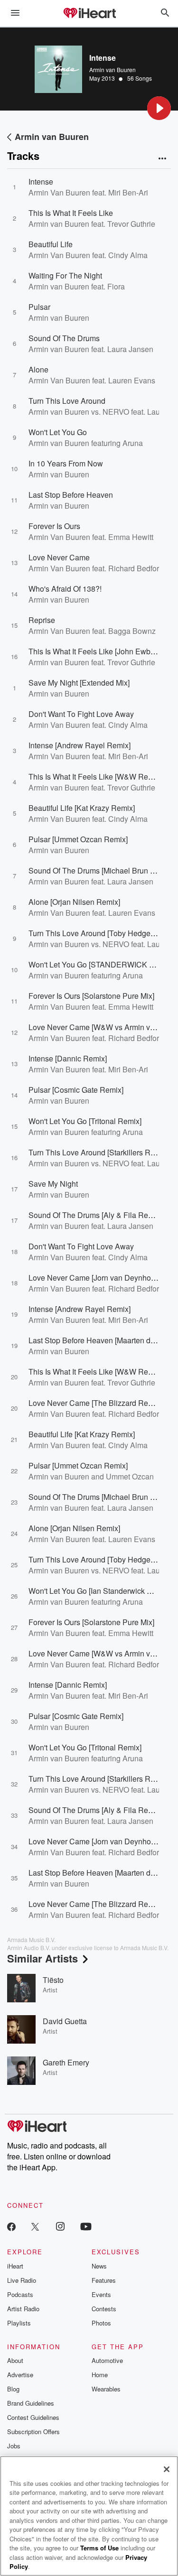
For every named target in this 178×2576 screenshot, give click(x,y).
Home (100, 2375)
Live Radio (22, 2280)
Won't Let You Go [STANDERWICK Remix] (101, 964)
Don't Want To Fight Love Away (81, 714)
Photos (101, 2323)
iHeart (15, 2266)
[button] (159, 108)
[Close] (167, 2469)
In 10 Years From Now (66, 463)
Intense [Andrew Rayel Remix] (80, 745)
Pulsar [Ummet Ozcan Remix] (78, 839)
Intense (41, 181)
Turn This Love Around (67, 401)
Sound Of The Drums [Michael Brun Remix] (101, 870)
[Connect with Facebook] (11, 2226)
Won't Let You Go (58, 432)
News (99, 2266)
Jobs (14, 2446)
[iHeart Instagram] (60, 2226)
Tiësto (53, 1980)
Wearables (106, 2389)
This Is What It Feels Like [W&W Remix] (95, 777)
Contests (104, 2309)
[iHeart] (89, 14)
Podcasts (20, 2294)
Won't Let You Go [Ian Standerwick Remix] (99, 1591)
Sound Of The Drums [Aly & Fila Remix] (95, 1215)
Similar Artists (42, 1958)
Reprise (42, 620)
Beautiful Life (51, 244)
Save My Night (53, 1184)
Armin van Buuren (112, 70)
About (15, 2360)
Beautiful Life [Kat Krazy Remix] (82, 808)
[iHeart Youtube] (86, 2226)
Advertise (20, 2375)
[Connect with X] (35, 2226)
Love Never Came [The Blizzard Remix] (95, 1403)
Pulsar (39, 307)
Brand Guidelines (31, 2403)
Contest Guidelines (33, 2417)
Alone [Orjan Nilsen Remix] (74, 902)
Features (104, 2280)
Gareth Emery (66, 2062)
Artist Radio (23, 2309)
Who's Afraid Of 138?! (65, 589)
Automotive (107, 2360)
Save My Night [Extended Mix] (79, 683)
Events (101, 2294)
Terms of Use (99, 2548)
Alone (38, 369)
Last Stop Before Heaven (71, 495)
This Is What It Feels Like (71, 213)
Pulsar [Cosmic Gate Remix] (76, 1090)
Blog (13, 2389)
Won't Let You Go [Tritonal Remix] (85, 1121)
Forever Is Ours (54, 526)
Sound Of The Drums (64, 338)
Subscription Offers (33, 2432)
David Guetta (65, 2021)
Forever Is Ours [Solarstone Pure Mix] (91, 996)
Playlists (19, 2323)
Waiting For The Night (65, 275)
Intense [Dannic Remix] (68, 1058)
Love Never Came (59, 557)
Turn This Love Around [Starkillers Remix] (98, 1152)
